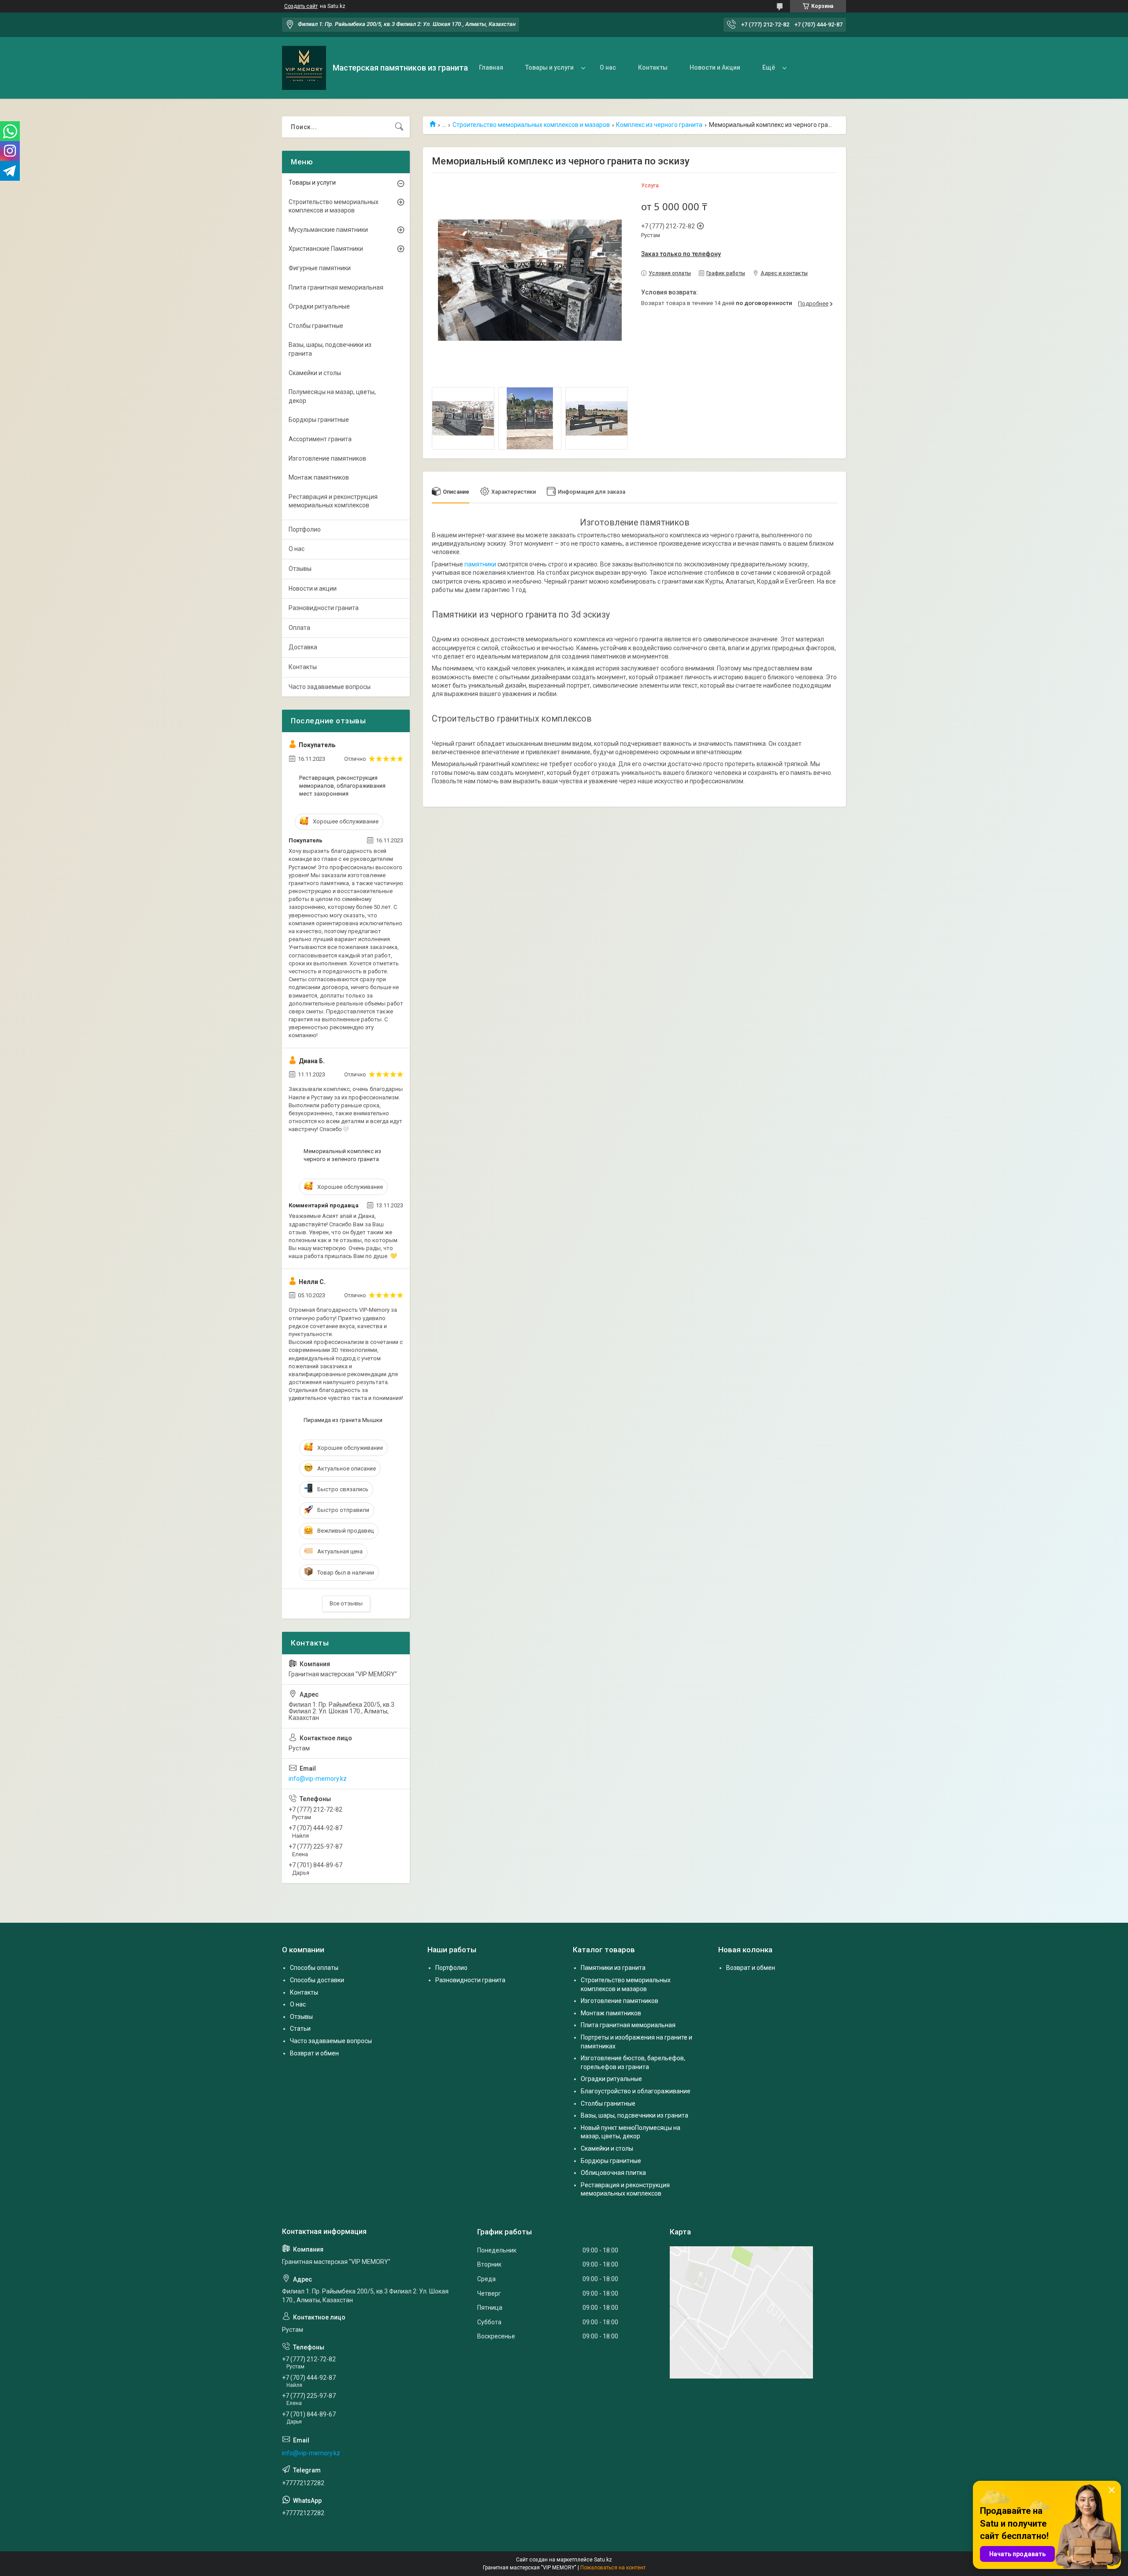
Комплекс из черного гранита (659, 125)
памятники (480, 564)
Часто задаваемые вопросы (330, 687)
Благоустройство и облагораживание (636, 2091)
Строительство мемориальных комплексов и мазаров (531, 125)
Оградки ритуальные (319, 306)
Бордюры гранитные (319, 420)
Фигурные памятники (320, 268)
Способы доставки (317, 1980)
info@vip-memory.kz (318, 1779)
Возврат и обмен (314, 2053)
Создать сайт (301, 6)
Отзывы (300, 569)
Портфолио (305, 529)
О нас (608, 67)
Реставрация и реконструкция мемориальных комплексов (333, 501)
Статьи (300, 2029)
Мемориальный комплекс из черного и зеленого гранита (342, 1155)
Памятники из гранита (613, 1968)
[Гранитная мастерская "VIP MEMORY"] (304, 68)
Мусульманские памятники (328, 230)
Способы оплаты (314, 1968)
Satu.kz (603, 2560)
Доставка (303, 647)
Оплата (299, 628)
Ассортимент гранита (320, 439)
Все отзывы (346, 1603)
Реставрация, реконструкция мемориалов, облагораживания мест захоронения (342, 786)
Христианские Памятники (326, 249)
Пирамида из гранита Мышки (343, 1420)
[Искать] (399, 127)
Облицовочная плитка (613, 2173)
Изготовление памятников (327, 458)
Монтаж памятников (319, 477)
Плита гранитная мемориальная (336, 287)
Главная (491, 67)
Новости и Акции (715, 67)
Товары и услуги (549, 67)
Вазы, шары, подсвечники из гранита (330, 349)
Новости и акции (313, 588)
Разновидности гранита (324, 608)
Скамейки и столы (315, 373)
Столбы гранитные (316, 326)
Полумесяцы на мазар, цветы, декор (332, 396)
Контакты (653, 67)
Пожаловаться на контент (613, 2568)
